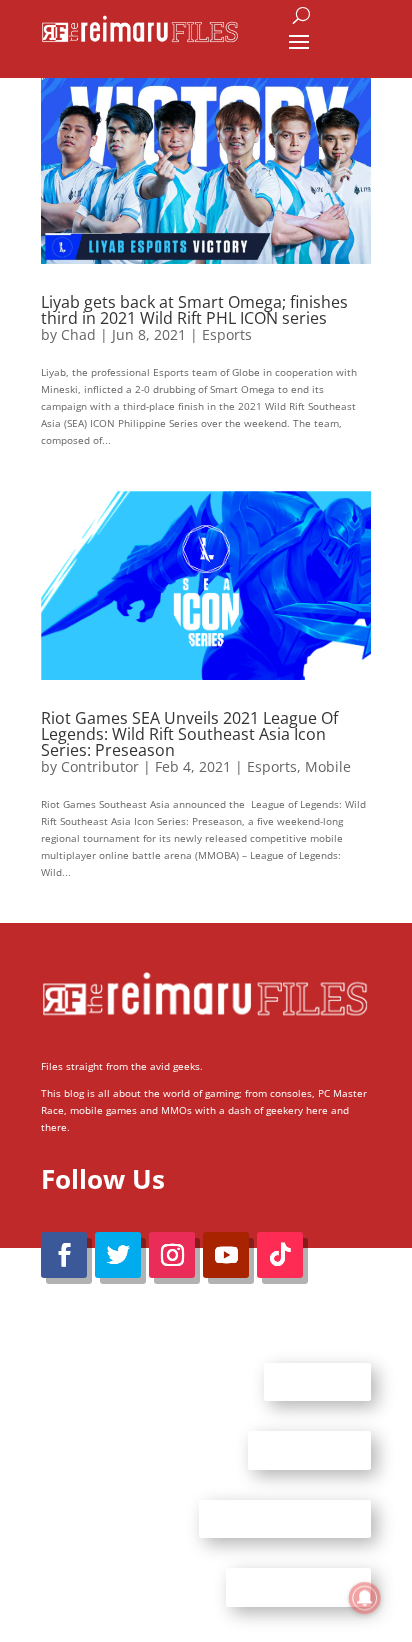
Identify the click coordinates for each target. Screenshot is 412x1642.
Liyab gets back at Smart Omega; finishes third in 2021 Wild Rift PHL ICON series (194, 310)
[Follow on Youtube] (226, 1255)
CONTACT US (309, 1450)
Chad (78, 334)
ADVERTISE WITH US (285, 1518)
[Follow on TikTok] (280, 1255)
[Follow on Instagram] (172, 1255)
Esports (227, 334)
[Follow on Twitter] (118, 1255)
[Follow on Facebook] (64, 1255)
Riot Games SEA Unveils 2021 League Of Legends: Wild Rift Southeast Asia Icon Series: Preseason (189, 734)
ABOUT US (317, 1381)
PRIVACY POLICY (298, 1587)
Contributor (100, 766)
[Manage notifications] (365, 1598)
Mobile (328, 766)
